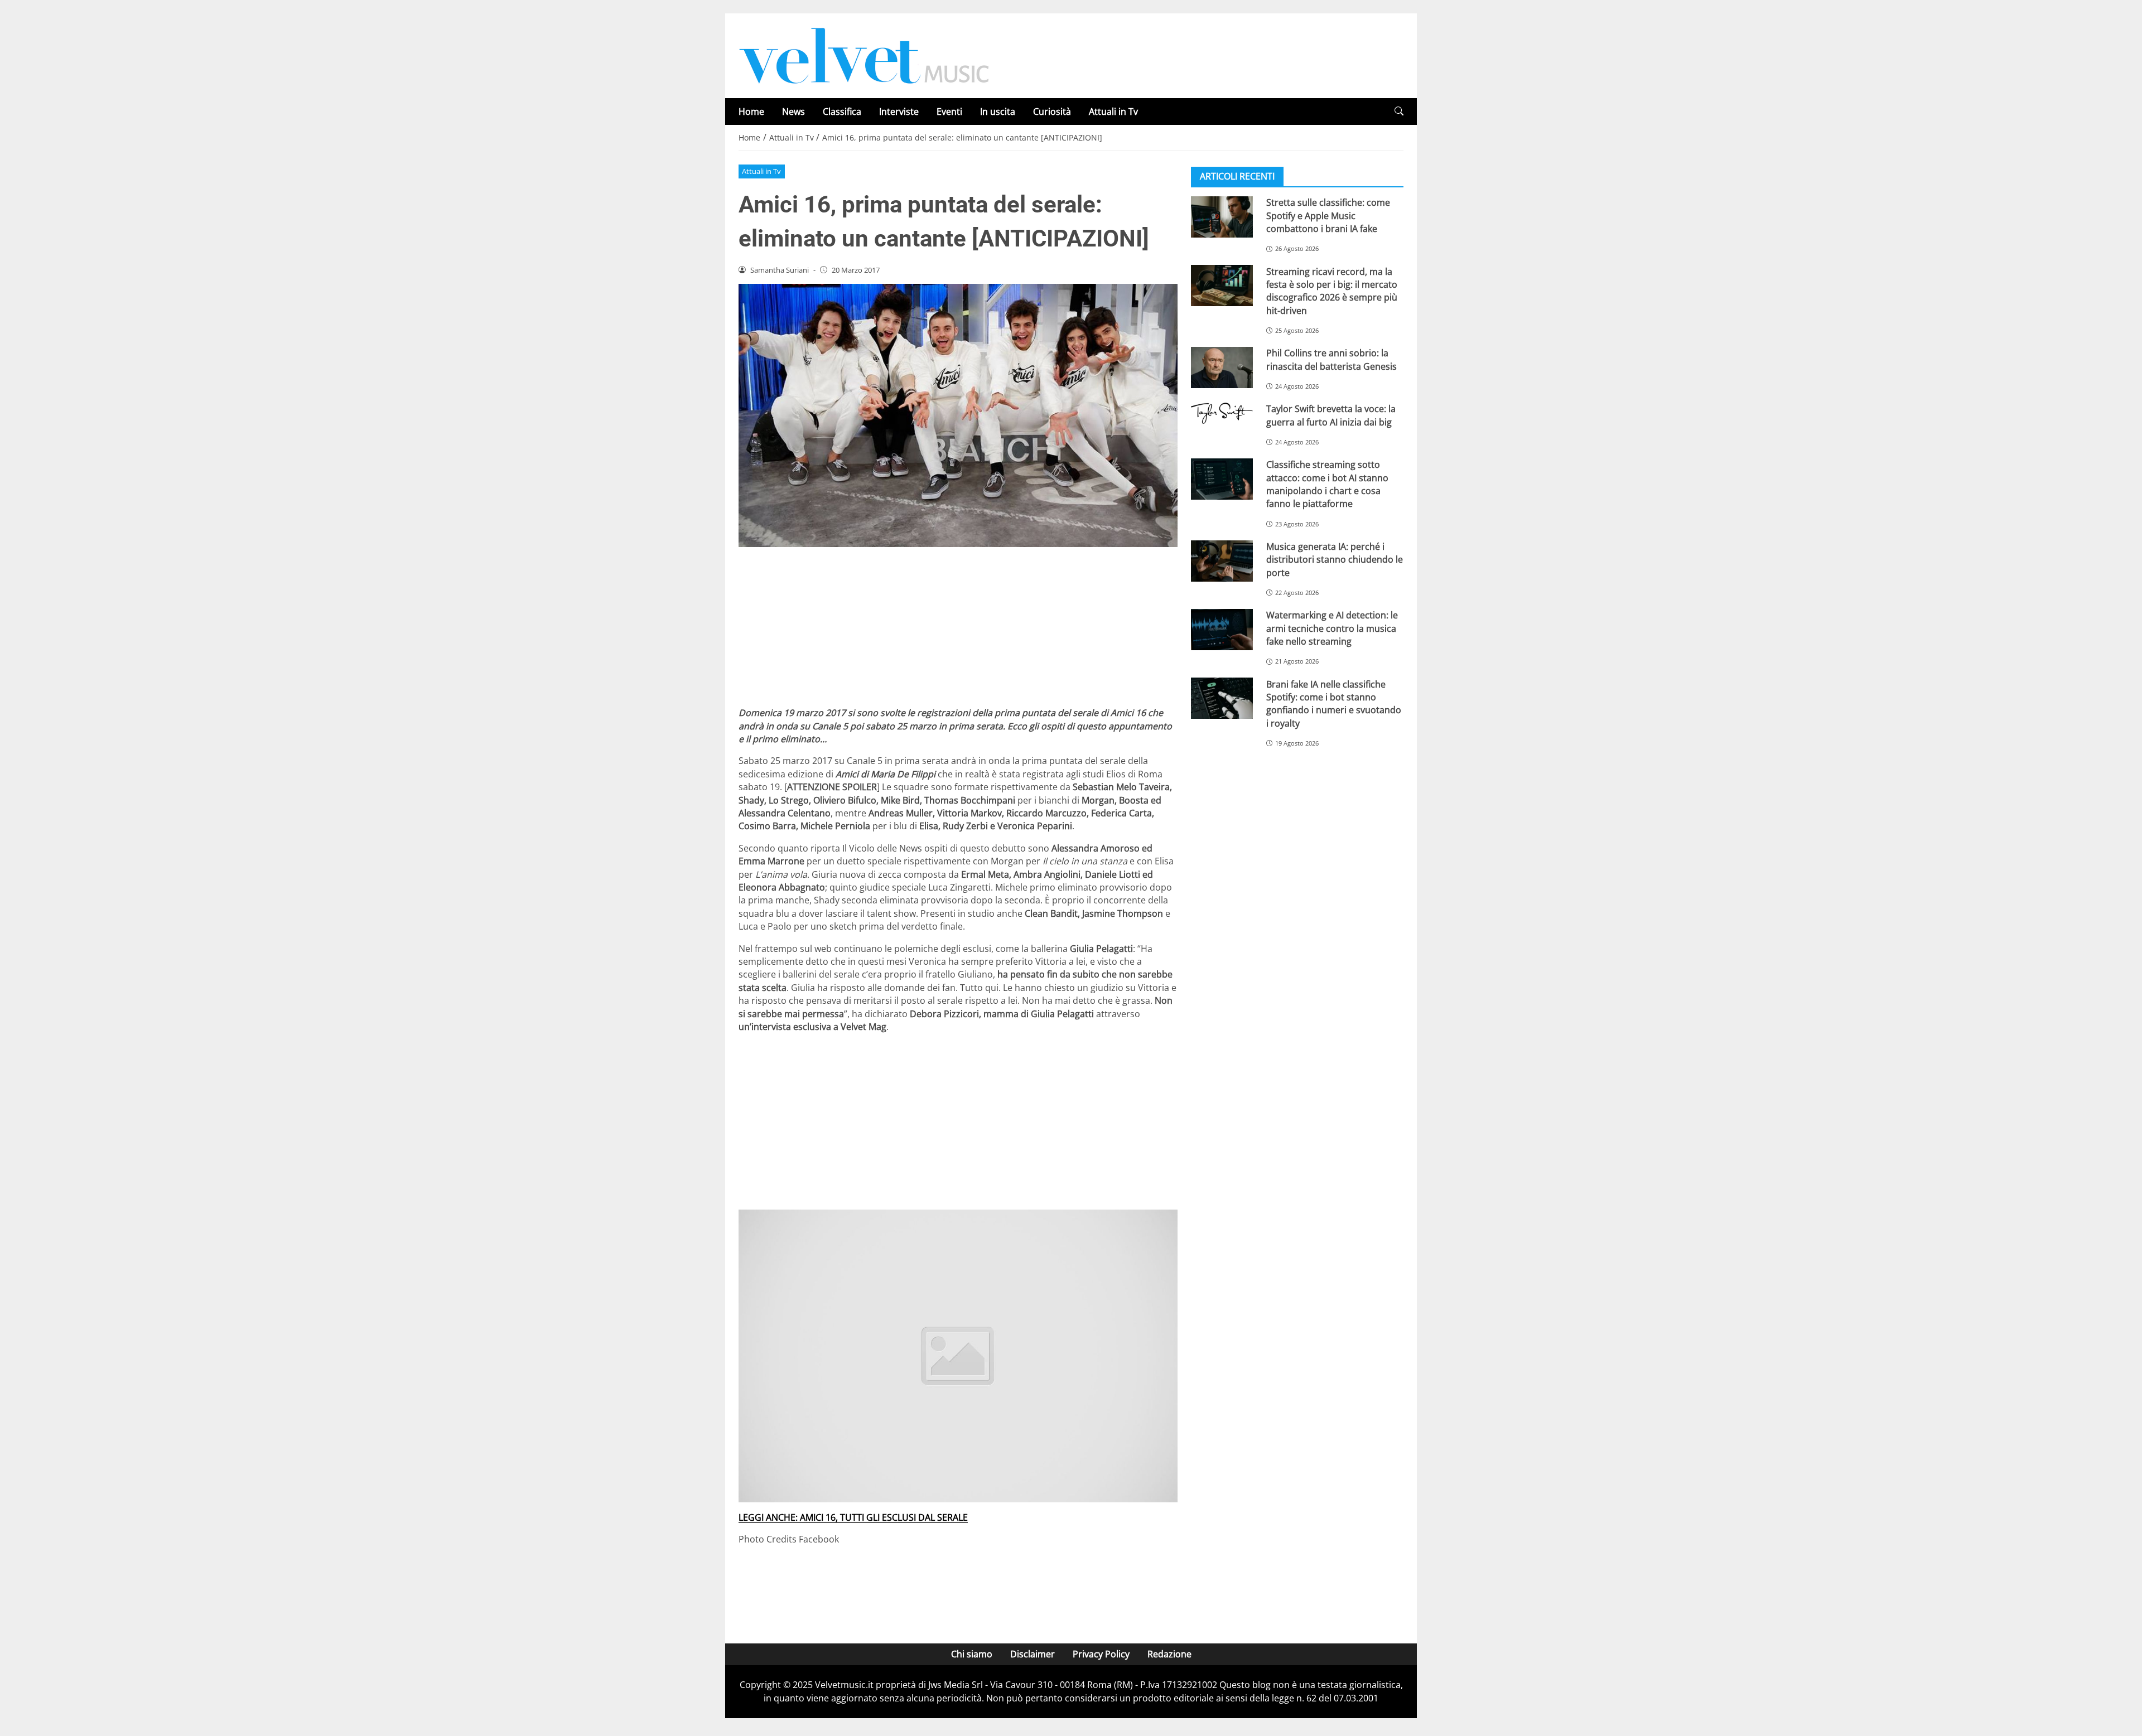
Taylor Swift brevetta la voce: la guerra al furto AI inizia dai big (1331, 415)
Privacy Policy (1101, 1654)
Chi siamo (972, 1654)
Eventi (949, 112)
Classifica (842, 112)
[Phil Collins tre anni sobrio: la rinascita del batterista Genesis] (1222, 367)
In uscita (998, 112)
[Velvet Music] (864, 55)
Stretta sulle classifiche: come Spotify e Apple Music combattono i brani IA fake (1328, 216)
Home (751, 112)
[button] (1399, 111)
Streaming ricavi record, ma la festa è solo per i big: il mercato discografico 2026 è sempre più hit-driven (1332, 291)
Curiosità (1052, 112)
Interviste (899, 112)
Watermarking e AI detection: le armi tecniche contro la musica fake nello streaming (1332, 628)
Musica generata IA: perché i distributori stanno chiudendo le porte (1335, 560)
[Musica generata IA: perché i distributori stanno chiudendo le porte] (1222, 561)
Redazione (1169, 1654)
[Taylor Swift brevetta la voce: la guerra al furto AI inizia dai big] (1222, 413)
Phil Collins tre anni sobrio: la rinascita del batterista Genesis (1331, 359)
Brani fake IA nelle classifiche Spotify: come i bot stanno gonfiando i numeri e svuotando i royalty (1334, 703)
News (793, 112)
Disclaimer (1033, 1654)
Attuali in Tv (1113, 112)
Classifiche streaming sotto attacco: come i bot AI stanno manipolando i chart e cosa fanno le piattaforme (1327, 484)
